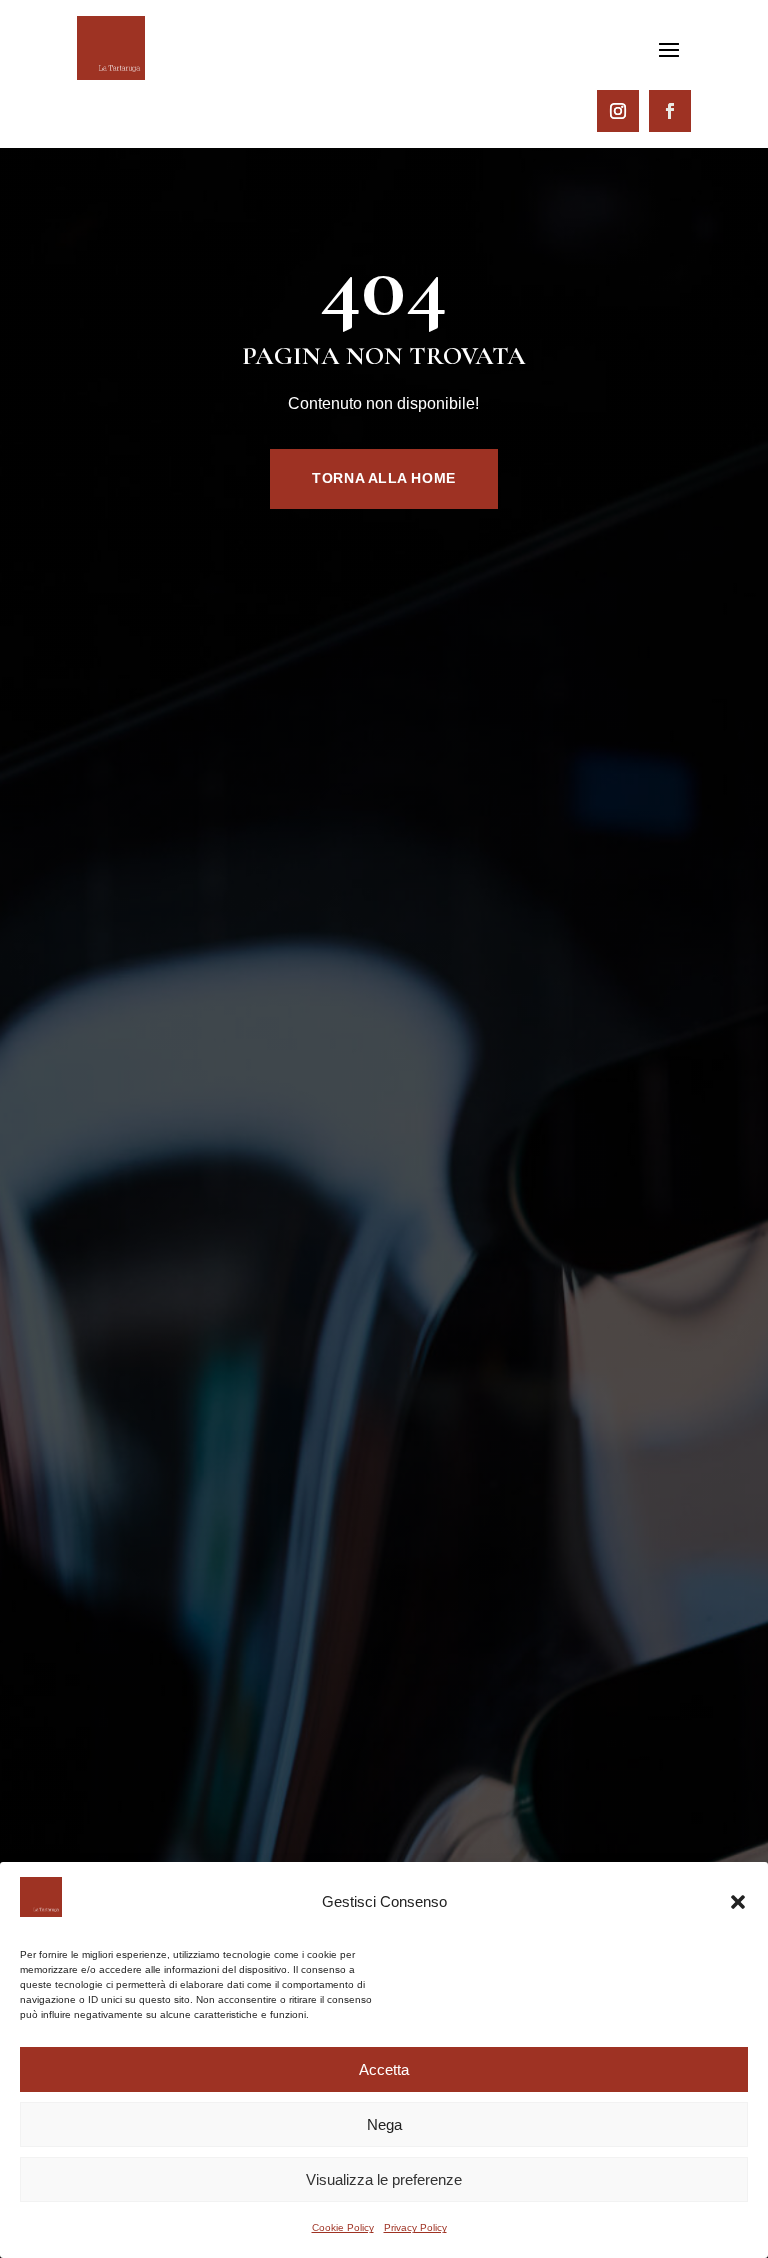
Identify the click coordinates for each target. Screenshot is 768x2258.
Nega (384, 2124)
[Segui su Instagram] (618, 111)
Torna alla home (383, 478)
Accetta (384, 2069)
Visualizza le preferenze (384, 2179)
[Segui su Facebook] (670, 111)
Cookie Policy (343, 2227)
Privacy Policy (415, 2227)
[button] (738, 1902)
